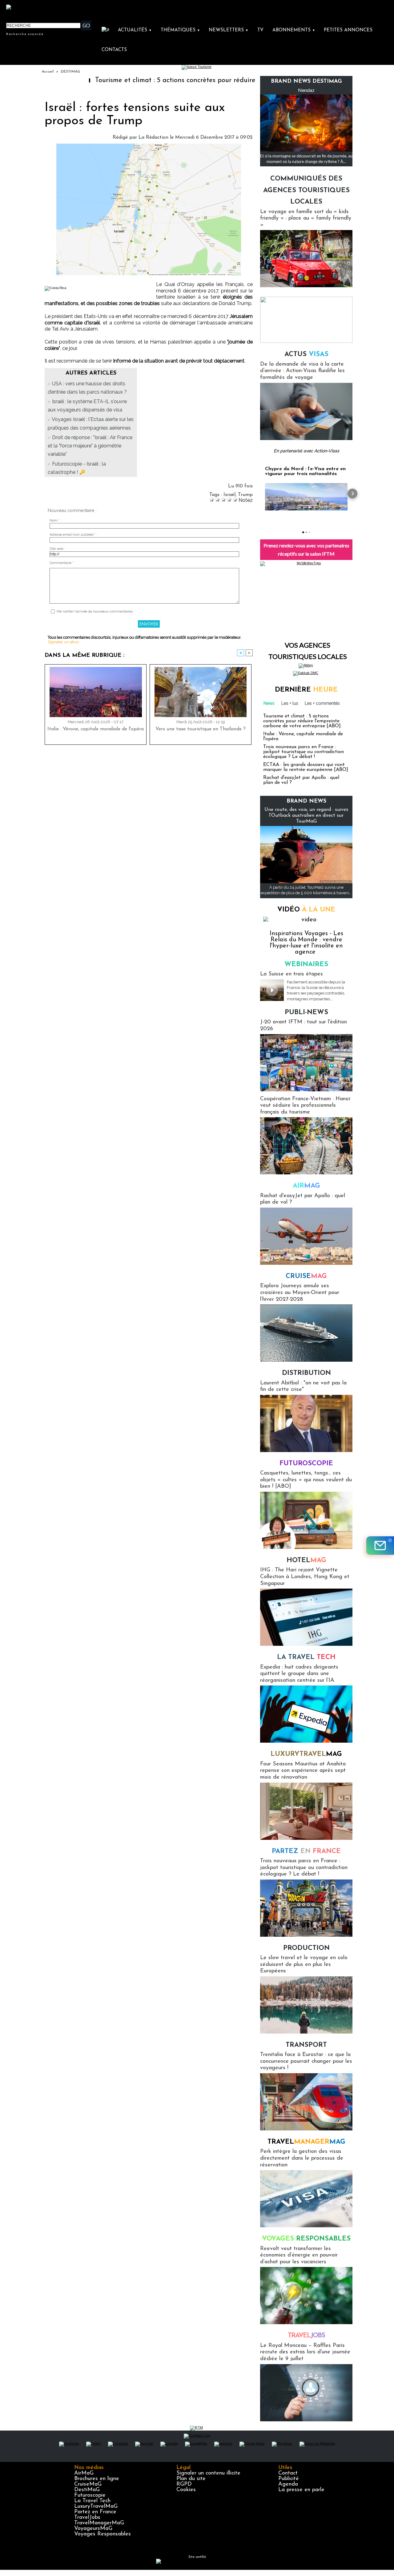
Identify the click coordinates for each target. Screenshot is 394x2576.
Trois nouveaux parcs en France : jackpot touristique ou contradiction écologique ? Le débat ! (304, 752)
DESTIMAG (70, 72)
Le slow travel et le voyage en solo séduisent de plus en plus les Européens (304, 1965)
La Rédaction (153, 137)
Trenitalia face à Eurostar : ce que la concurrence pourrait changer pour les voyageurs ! (306, 2061)
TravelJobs (87, 2518)
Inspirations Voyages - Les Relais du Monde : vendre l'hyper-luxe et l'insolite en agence (306, 943)
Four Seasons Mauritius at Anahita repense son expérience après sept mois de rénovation (303, 1771)
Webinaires (306, 965)
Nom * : (56, 520)
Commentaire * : (62, 563)
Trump (245, 495)
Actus (306, 354)
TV (260, 30)
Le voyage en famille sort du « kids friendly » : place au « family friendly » (306, 218)
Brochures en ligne (97, 2479)
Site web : (57, 549)
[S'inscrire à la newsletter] (380, 1546)
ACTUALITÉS (135, 30)
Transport (306, 2045)
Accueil (48, 72)
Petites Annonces (348, 30)
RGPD (184, 2484)
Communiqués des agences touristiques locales (306, 190)
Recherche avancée (25, 34)
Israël (229, 495)
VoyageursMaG (93, 2529)
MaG (306, 1754)
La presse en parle (301, 2490)
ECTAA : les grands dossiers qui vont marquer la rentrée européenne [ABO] (306, 767)
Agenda (288, 2484)
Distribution (306, 1373)
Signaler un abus (63, 642)
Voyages (306, 2239)
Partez (306, 1851)
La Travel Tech (92, 2501)
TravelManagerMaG (99, 2523)
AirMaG (84, 2473)
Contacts (114, 50)
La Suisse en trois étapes (291, 974)
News (269, 703)
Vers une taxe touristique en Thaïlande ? (201, 729)
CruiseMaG (88, 2484)
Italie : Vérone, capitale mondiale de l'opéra (96, 729)
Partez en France (95, 2512)
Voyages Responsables (103, 2534)
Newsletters (229, 30)
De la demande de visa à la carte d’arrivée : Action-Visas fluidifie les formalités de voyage (302, 371)
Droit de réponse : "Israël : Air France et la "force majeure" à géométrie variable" (90, 446)
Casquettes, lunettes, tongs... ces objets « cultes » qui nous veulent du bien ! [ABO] (306, 1480)
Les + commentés (322, 703)
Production (306, 1948)
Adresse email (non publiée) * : (74, 535)
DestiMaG (87, 2490)
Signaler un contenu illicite (208, 2473)
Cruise (306, 1276)
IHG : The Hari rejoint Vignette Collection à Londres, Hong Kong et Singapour (305, 1577)
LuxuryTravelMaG (96, 2507)
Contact (288, 2473)
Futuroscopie (306, 1464)
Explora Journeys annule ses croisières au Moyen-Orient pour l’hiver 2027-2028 (300, 1293)
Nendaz (306, 90)
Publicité (289, 2479)
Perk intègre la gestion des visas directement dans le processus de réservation (302, 2158)
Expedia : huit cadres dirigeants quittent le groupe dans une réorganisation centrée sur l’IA (299, 1674)
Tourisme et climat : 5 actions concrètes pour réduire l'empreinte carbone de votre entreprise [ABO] (193, 80)
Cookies (186, 2490)
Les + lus (290, 703)
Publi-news (306, 1012)
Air (306, 1186)
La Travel (306, 1657)
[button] (260, 494)
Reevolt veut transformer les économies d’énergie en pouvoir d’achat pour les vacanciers (299, 2255)
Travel (306, 2142)
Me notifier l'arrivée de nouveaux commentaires (95, 611)
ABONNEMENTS (294, 30)
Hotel (306, 1560)
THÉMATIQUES (180, 30)
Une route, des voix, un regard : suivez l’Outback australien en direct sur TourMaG (306, 816)
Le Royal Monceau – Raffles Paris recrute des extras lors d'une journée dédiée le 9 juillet (305, 2352)
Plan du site (191, 2479)
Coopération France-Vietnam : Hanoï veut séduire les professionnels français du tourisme (305, 1106)
